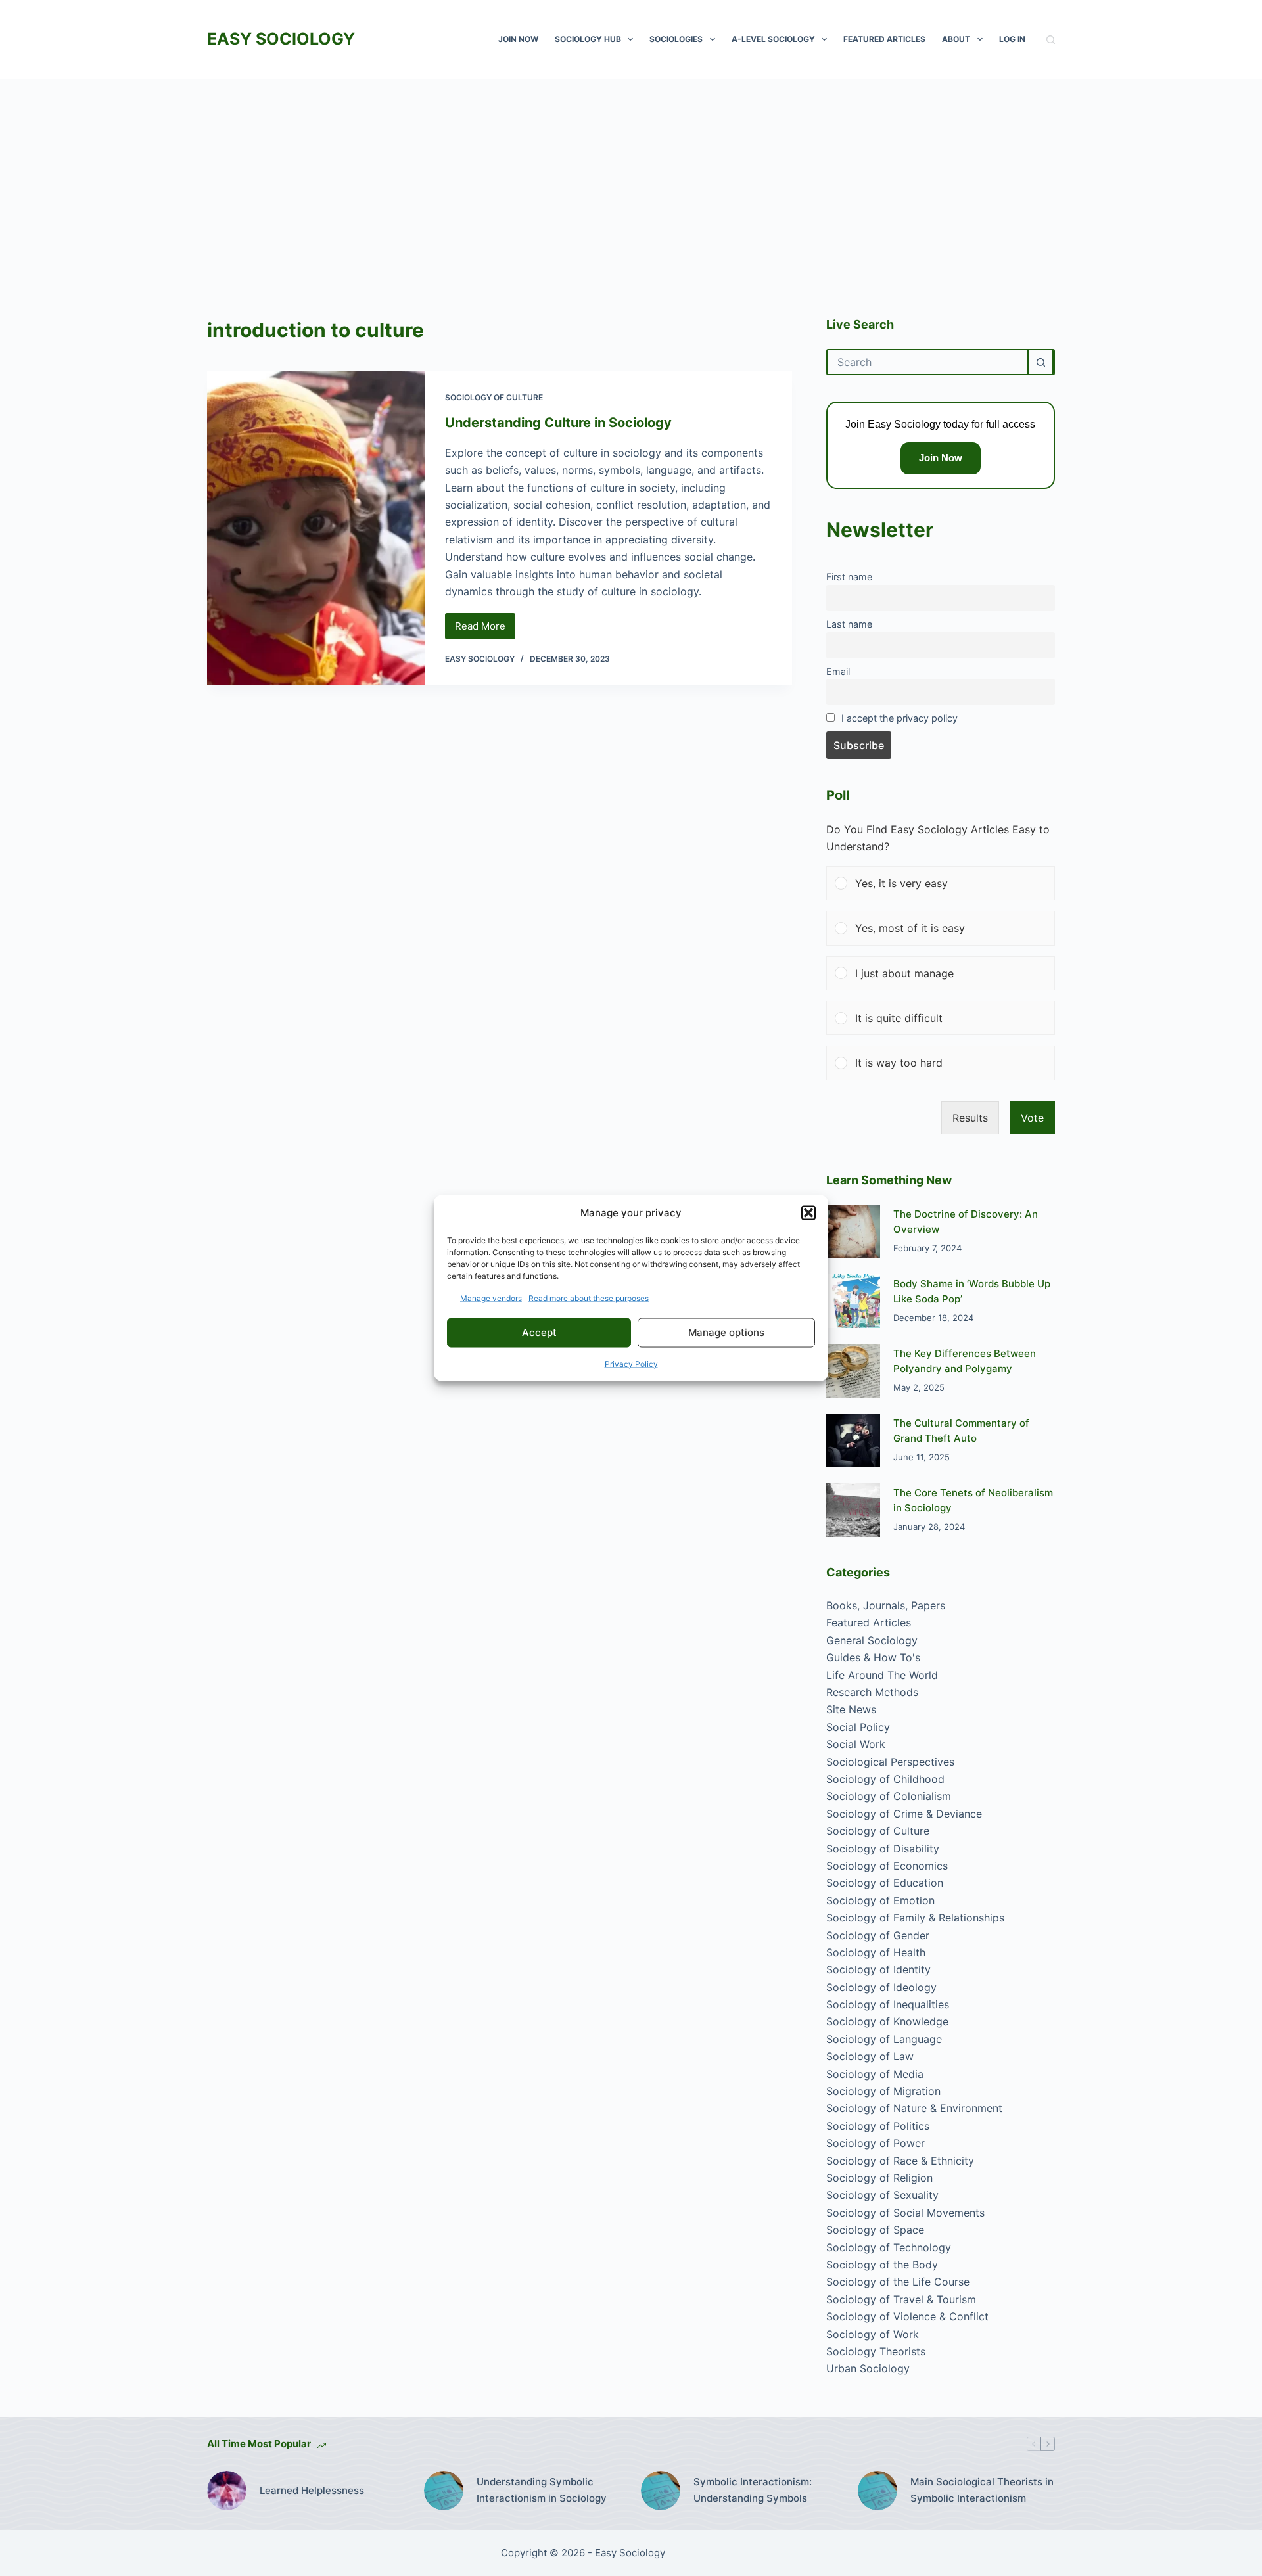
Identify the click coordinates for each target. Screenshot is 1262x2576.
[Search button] (1040, 362)
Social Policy (858, 1727)
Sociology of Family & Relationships (915, 1918)
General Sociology (872, 1640)
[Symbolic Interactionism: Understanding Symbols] (661, 2491)
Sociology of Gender (878, 1935)
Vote (1032, 1118)
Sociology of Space (875, 2230)
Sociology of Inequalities (888, 2004)
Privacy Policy (631, 1363)
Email (838, 671)
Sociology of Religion (879, 2178)
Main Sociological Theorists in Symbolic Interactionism (982, 2490)
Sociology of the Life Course (898, 2282)
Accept (539, 1332)
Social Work (856, 1744)
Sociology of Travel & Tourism (901, 2299)
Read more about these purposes (589, 1298)
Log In (1012, 39)
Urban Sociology (868, 2368)
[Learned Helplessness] (227, 2491)
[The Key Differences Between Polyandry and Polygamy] (853, 1371)
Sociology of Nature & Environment (914, 2108)
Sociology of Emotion (880, 1900)
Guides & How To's (873, 1657)
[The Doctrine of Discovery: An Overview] (853, 1231)
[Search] (1051, 40)
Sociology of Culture (494, 397)
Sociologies (676, 39)
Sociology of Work (873, 2334)
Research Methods (872, 1692)
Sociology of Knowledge (887, 2021)
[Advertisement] (631, 177)
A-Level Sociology (773, 39)
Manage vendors (491, 1298)
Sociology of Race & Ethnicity (900, 2161)
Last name (849, 624)
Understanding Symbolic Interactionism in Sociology (542, 2490)
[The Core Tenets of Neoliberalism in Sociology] (853, 1510)
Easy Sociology (281, 39)
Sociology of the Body (882, 2265)
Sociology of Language (884, 2039)
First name (849, 577)
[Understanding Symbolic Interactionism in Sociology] (444, 2491)
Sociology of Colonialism (889, 1796)
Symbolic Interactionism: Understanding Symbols (753, 2490)
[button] (808, 1213)
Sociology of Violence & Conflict (907, 2316)
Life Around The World (882, 1675)
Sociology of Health (876, 1952)
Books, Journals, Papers (886, 1605)
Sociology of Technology (889, 2247)
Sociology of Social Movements (905, 2213)
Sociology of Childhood (885, 1779)
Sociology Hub (588, 39)
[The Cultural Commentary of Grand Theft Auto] (853, 1440)
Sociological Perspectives (890, 1762)
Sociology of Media (875, 2074)
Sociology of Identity (878, 1969)
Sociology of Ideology (881, 1987)
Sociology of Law (870, 2056)
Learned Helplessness (312, 2490)
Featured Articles (884, 39)
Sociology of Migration (883, 2091)
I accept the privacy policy (900, 718)
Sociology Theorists (876, 2351)
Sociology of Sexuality (882, 2195)
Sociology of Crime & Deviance (904, 1814)
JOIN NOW (518, 39)
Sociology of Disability (883, 1849)
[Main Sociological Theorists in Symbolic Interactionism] (877, 2491)
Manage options (726, 1332)
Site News (851, 1709)
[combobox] (927, 362)
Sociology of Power (876, 2143)
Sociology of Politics (878, 2126)
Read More (485, 630)
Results (970, 1118)
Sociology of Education (885, 1883)
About (956, 39)
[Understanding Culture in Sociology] (316, 528)
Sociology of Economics (887, 1866)
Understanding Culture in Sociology (558, 423)
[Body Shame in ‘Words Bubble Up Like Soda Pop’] (853, 1301)
